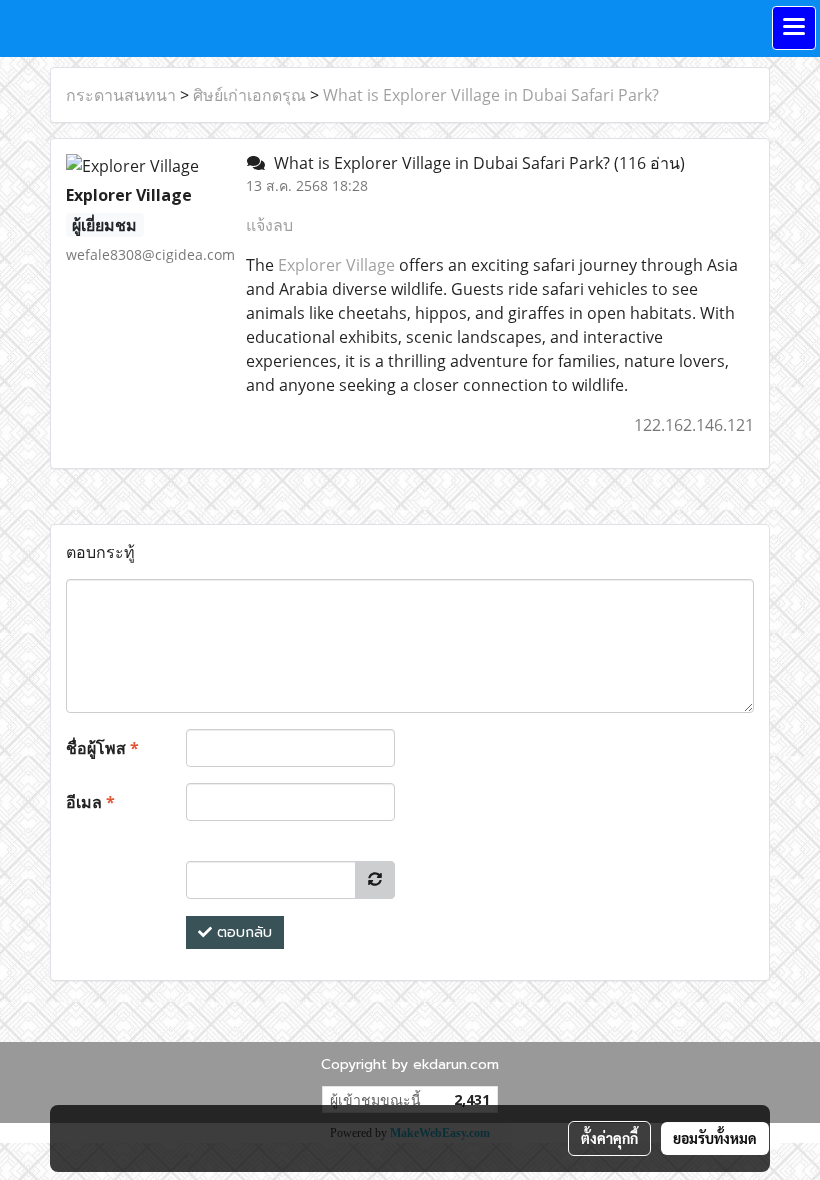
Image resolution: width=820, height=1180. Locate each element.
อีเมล (90, 802)
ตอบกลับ (242, 932)
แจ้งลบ (269, 225)
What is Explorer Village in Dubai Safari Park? (491, 95)
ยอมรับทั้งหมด (715, 1138)
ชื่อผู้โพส (102, 748)
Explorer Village (336, 265)
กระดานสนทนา (121, 95)
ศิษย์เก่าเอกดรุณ (249, 95)
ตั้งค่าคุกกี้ (609, 1138)
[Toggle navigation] (794, 28)
